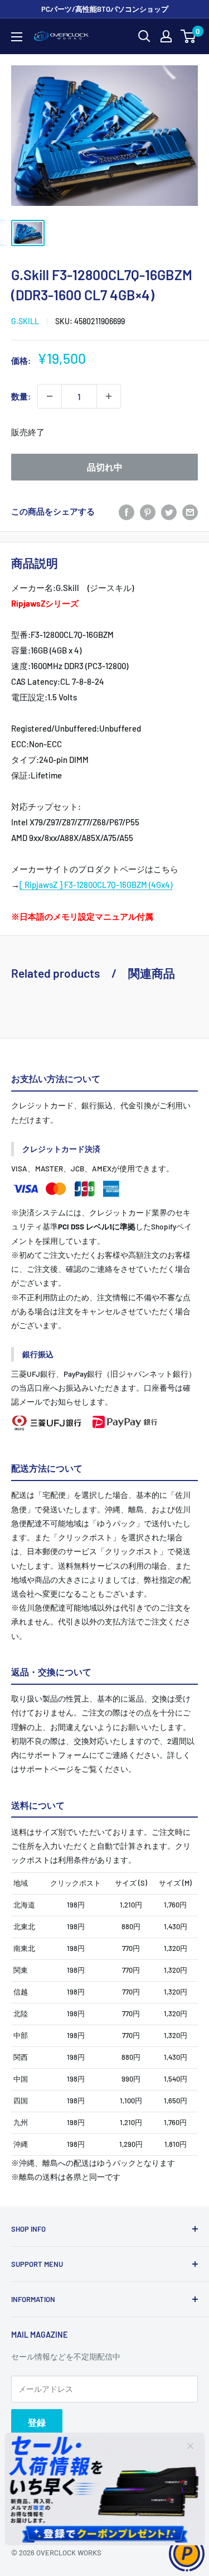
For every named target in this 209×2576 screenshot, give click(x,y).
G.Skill (25, 321)
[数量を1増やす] (109, 396)
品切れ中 (105, 467)
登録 (37, 2422)
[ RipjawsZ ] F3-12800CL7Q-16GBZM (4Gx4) (96, 885)
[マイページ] (166, 36)
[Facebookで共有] (127, 511)
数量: (21, 396)
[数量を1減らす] (50, 396)
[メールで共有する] (190, 511)
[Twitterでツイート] (169, 511)
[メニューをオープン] (17, 37)
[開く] (144, 36)
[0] (189, 36)
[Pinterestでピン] (148, 511)
